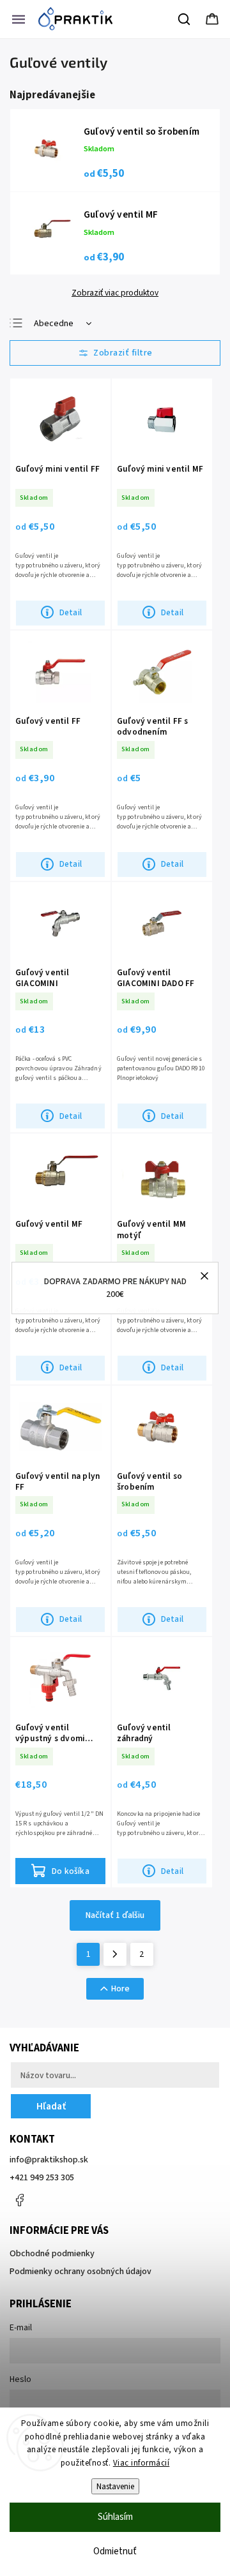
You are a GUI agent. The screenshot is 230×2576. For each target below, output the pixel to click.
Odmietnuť (115, 2551)
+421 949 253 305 (42, 2178)
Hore (120, 1989)
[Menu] (19, 19)
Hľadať (51, 2106)
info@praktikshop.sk (49, 2160)
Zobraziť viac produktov (115, 293)
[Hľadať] (185, 19)
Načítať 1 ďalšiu (115, 1915)
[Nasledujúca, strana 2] (115, 1954)
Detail (71, 612)
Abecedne (54, 324)
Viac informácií (142, 2463)
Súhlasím (115, 2517)
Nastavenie (115, 2486)
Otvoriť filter (115, 353)
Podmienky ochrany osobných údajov (80, 2272)
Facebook (19, 2200)
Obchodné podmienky (52, 2254)
